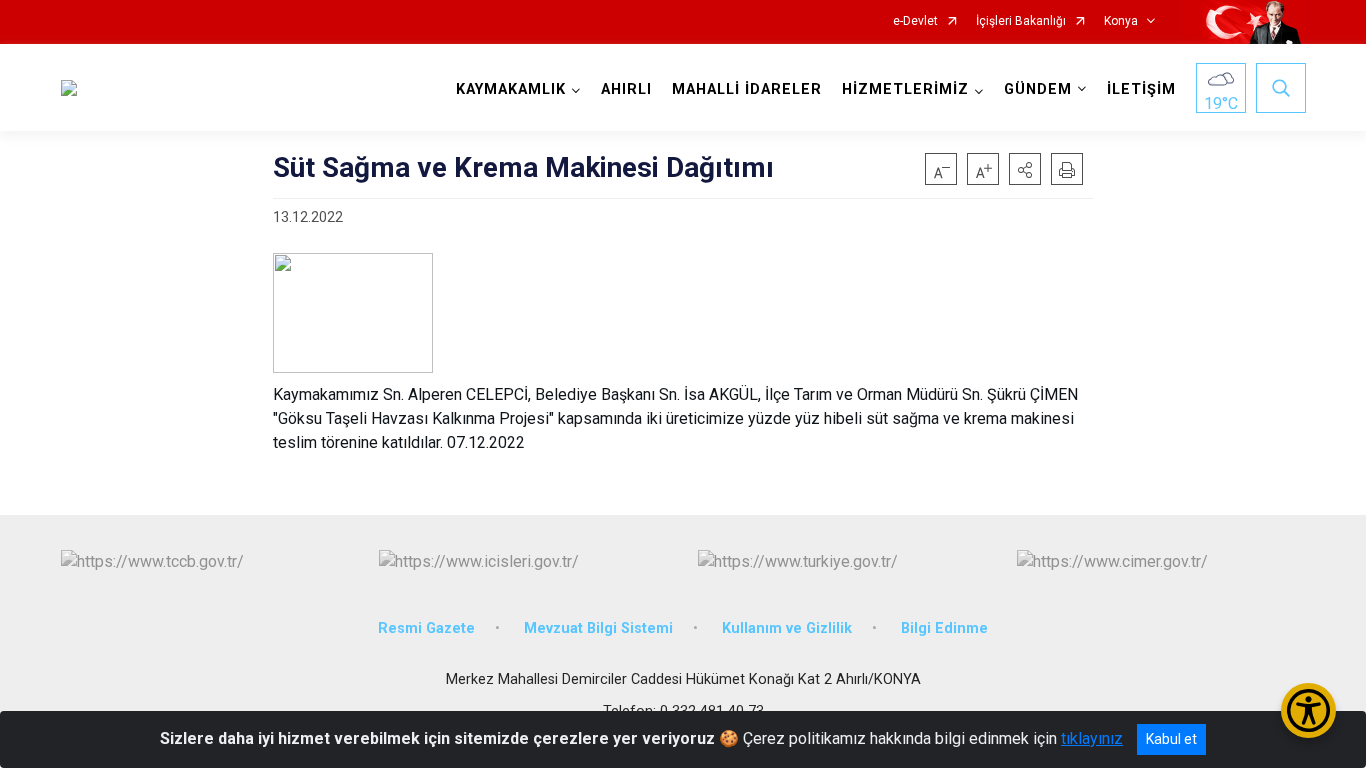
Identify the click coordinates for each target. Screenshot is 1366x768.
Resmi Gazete (426, 628)
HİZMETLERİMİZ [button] (905, 89)
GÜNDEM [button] (1038, 89)
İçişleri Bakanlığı (1021, 21)
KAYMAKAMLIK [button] (511, 89)
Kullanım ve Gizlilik (787, 628)
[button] (1025, 169)
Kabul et (1171, 739)
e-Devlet (915, 21)
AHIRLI (626, 89)
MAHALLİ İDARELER (747, 89)
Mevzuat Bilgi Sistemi (598, 628)
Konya (1121, 21)
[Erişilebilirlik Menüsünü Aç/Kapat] (1308, 710)
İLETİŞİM (1141, 89)
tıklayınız (1092, 738)
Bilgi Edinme (944, 628)
